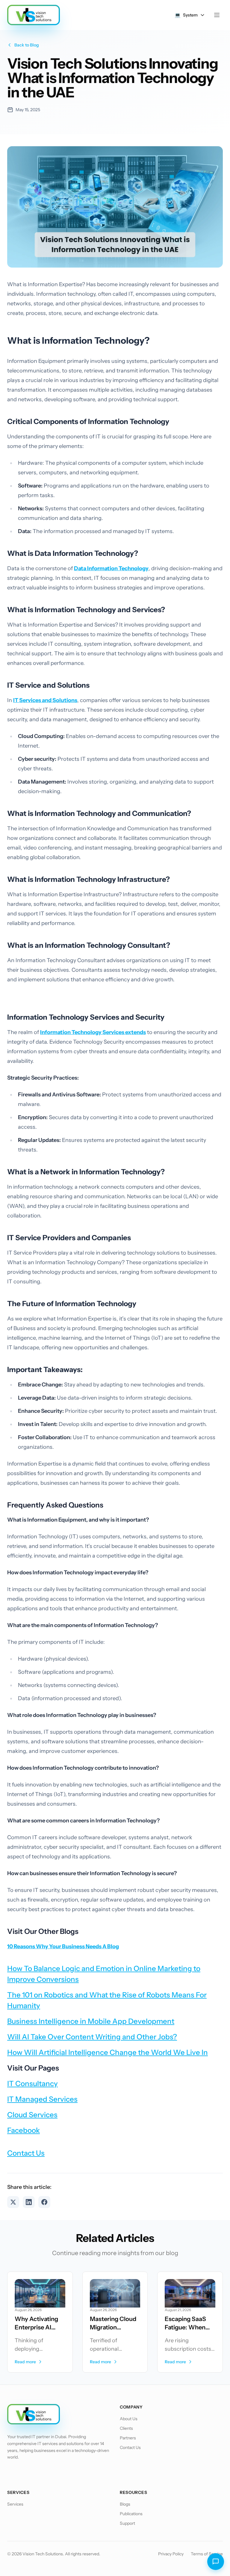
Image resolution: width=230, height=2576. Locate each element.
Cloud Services (32, 2115)
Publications (131, 2514)
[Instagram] (60, 2474)
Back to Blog (27, 45)
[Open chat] (216, 2562)
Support (127, 2523)
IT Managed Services (42, 2099)
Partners (128, 2438)
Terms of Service (207, 2554)
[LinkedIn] (44, 2474)
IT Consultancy (32, 2084)
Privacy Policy (171, 2554)
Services (15, 2504)
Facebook (24, 2130)
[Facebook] (13, 2474)
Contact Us (26, 2153)
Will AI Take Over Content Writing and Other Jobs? (92, 2037)
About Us (129, 2419)
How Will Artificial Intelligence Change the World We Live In (108, 2052)
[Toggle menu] (217, 15)
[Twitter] (29, 2474)
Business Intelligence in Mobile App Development (91, 2021)
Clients (126, 2428)
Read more (25, 2362)
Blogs (125, 2504)
